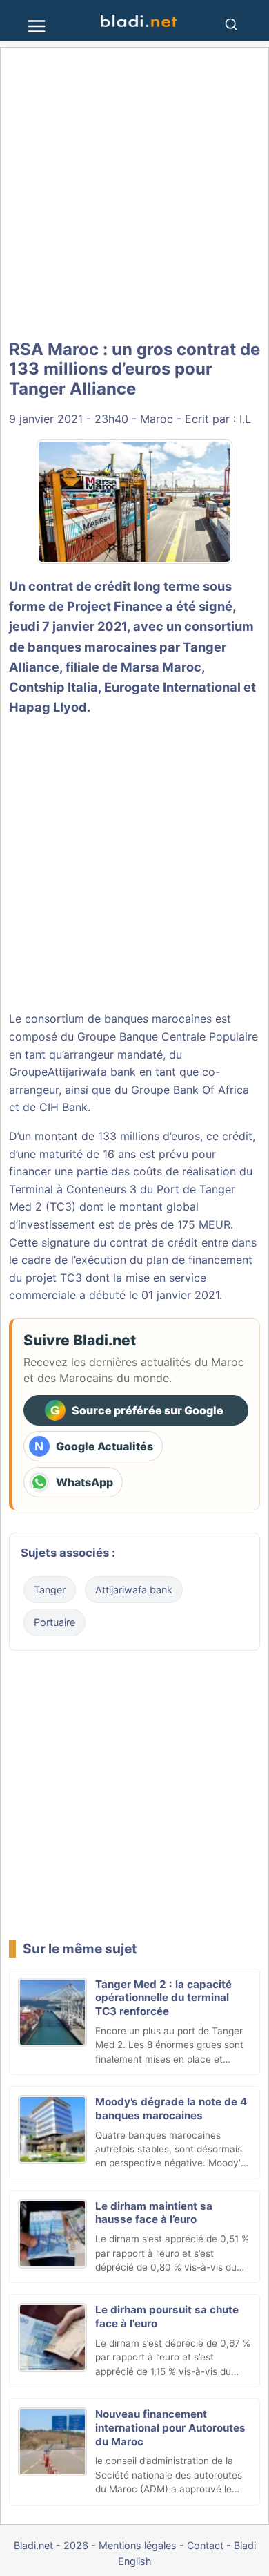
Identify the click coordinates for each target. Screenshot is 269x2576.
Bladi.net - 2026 (51, 2545)
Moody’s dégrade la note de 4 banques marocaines (171, 2109)
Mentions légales (138, 2545)
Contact (205, 2545)
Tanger (50, 1590)
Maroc (157, 419)
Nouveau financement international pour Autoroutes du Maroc (170, 2428)
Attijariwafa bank (92, 1072)
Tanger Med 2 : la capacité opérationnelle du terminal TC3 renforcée (163, 1998)
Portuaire (54, 1622)
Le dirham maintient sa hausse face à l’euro (154, 2213)
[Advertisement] (134, 193)
